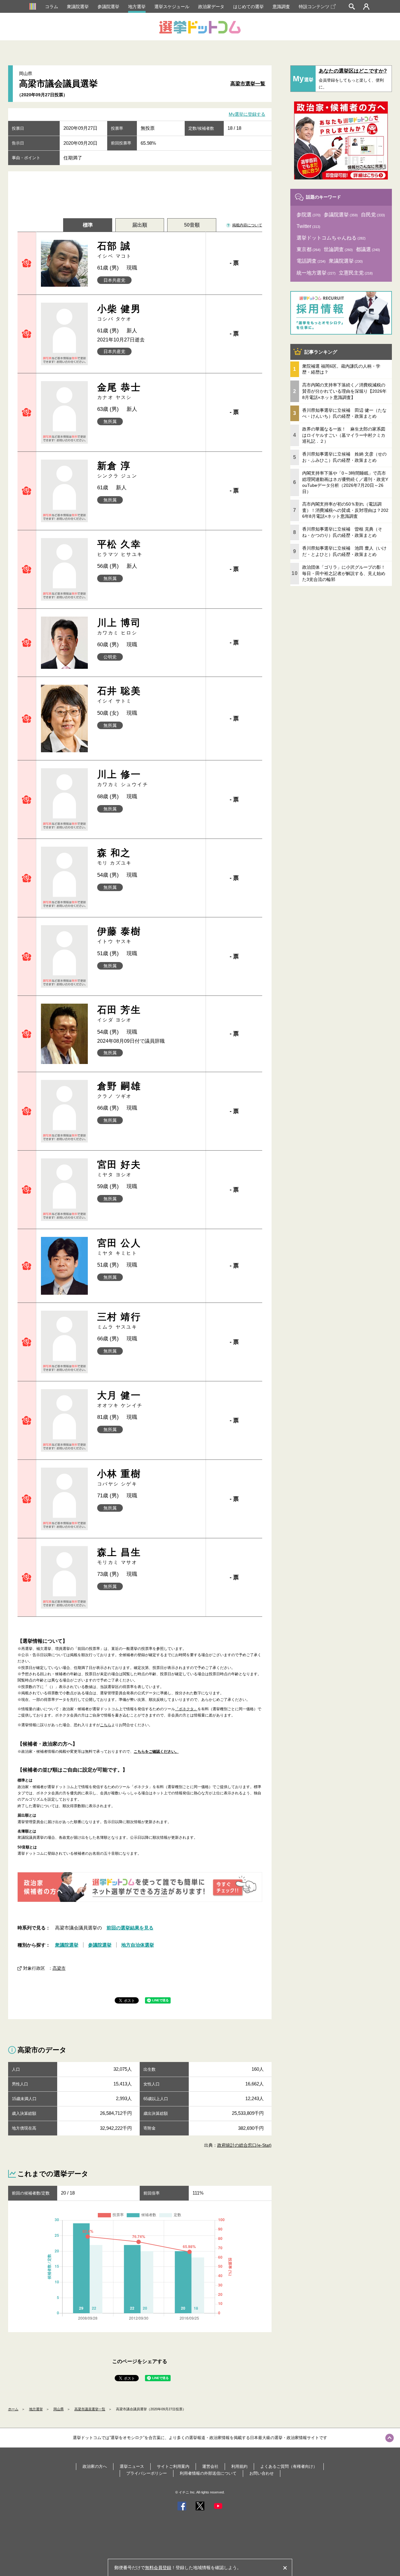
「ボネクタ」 (186, 1709)
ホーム (13, 2409)
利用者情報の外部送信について (208, 2473)
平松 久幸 (120, 548)
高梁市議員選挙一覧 (90, 2409)
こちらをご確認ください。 (156, 1752)
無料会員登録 (158, 2568)
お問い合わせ (262, 2473)
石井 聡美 (119, 695)
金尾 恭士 (119, 391)
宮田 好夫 (119, 1168)
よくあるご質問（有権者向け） (289, 2466)
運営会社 (210, 2466)
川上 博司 (119, 626)
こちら (106, 1725)
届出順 (140, 225)
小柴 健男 (119, 313)
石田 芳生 (119, 1013)
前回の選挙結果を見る (130, 1928)
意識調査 (281, 7)
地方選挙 (137, 7)
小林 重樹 (119, 1477)
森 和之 (115, 857)
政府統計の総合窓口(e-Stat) (244, 2145)
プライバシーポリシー (147, 2473)
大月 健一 (120, 1399)
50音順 (192, 225)
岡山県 (59, 2409)
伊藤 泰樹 (119, 935)
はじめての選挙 (248, 7)
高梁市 (59, 1968)
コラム (52, 7)
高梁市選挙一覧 (248, 84)
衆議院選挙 (78, 7)
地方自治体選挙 (138, 1945)
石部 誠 (115, 250)
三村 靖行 (119, 1321)
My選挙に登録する (247, 114)
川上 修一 (123, 778)
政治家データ (211, 7)
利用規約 (239, 2466)
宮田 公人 (119, 1247)
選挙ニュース (132, 2466)
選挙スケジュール (172, 7)
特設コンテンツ (314, 7)
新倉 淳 (117, 469)
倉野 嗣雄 (119, 1090)
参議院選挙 (108, 7)
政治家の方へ (95, 2466)
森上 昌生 (119, 1556)
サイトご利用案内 (173, 2466)
